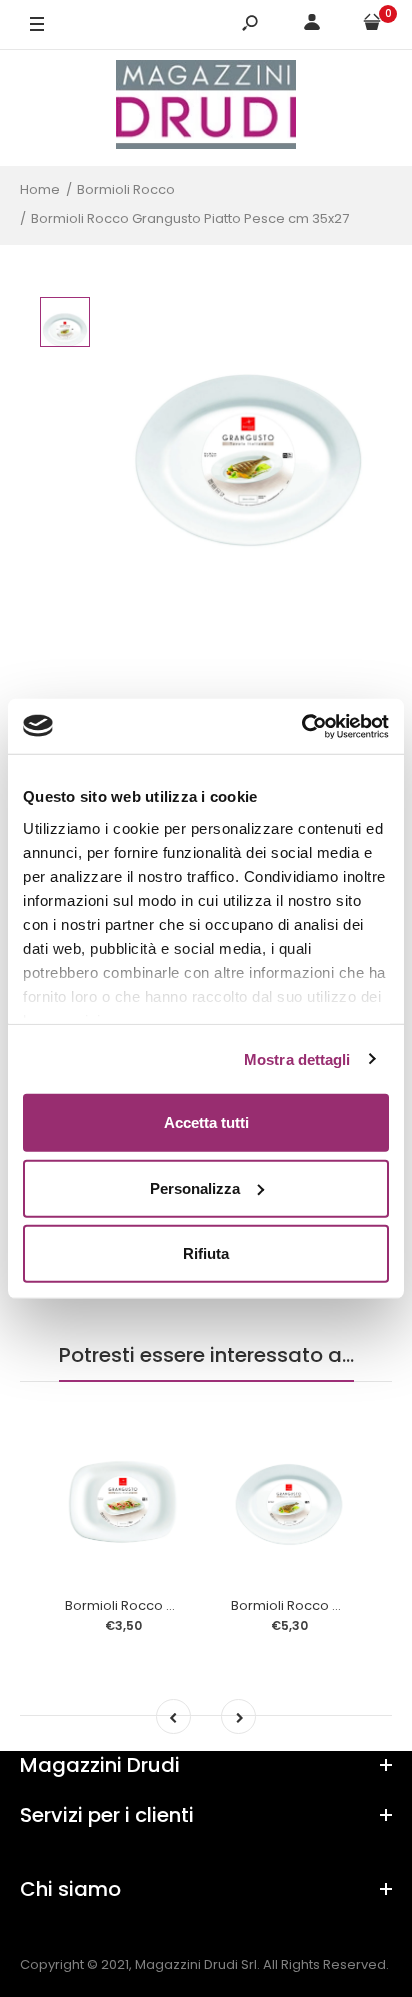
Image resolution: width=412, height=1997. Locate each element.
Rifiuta (206, 1253)
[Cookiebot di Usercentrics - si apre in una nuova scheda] (301, 726)
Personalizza (195, 1187)
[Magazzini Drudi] (206, 107)
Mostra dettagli (297, 1058)
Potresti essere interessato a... (206, 1355)
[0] (372, 25)
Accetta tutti (206, 1122)
